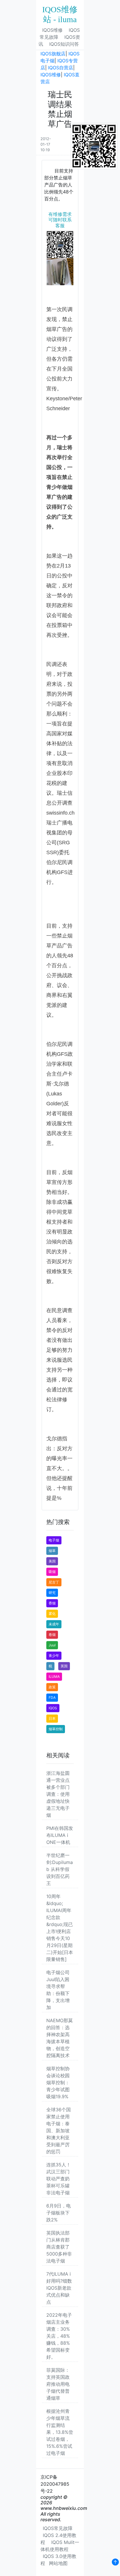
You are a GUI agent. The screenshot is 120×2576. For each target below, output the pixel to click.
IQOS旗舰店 (53, 54)
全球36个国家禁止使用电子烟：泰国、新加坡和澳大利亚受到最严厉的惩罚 (59, 2131)
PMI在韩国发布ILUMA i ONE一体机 (60, 1835)
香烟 (52, 1603)
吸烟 (52, 1572)
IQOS (53, 1708)
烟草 (52, 1551)
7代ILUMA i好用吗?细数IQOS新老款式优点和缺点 (59, 2288)
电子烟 (54, 1540)
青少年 (54, 1656)
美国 (52, 1561)
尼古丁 (54, 1582)
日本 (52, 1718)
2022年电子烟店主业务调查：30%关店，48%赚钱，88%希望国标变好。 (59, 2336)
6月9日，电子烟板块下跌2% (59, 2213)
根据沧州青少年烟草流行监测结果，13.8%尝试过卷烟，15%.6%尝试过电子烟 (60, 2432)
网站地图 (58, 2563)
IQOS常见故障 (60, 34)
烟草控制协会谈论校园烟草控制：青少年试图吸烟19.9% (58, 2082)
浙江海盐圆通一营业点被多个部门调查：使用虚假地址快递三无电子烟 (58, 1794)
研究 (52, 1593)
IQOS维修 (52, 30)
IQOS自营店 (61, 68)
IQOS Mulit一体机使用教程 (60, 2546)
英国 (64, 1666)
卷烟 (52, 1635)
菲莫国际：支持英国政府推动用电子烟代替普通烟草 (58, 2384)
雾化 (52, 1614)
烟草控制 (56, 1729)
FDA (52, 1697)
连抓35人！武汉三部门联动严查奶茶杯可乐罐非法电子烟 (59, 2179)
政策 (52, 1687)
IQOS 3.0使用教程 (58, 2560)
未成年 (54, 1624)
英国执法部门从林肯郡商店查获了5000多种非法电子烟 (59, 2247)
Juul (52, 1645)
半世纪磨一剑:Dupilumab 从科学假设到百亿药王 (60, 1869)
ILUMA (54, 1676)
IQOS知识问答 (64, 44)
